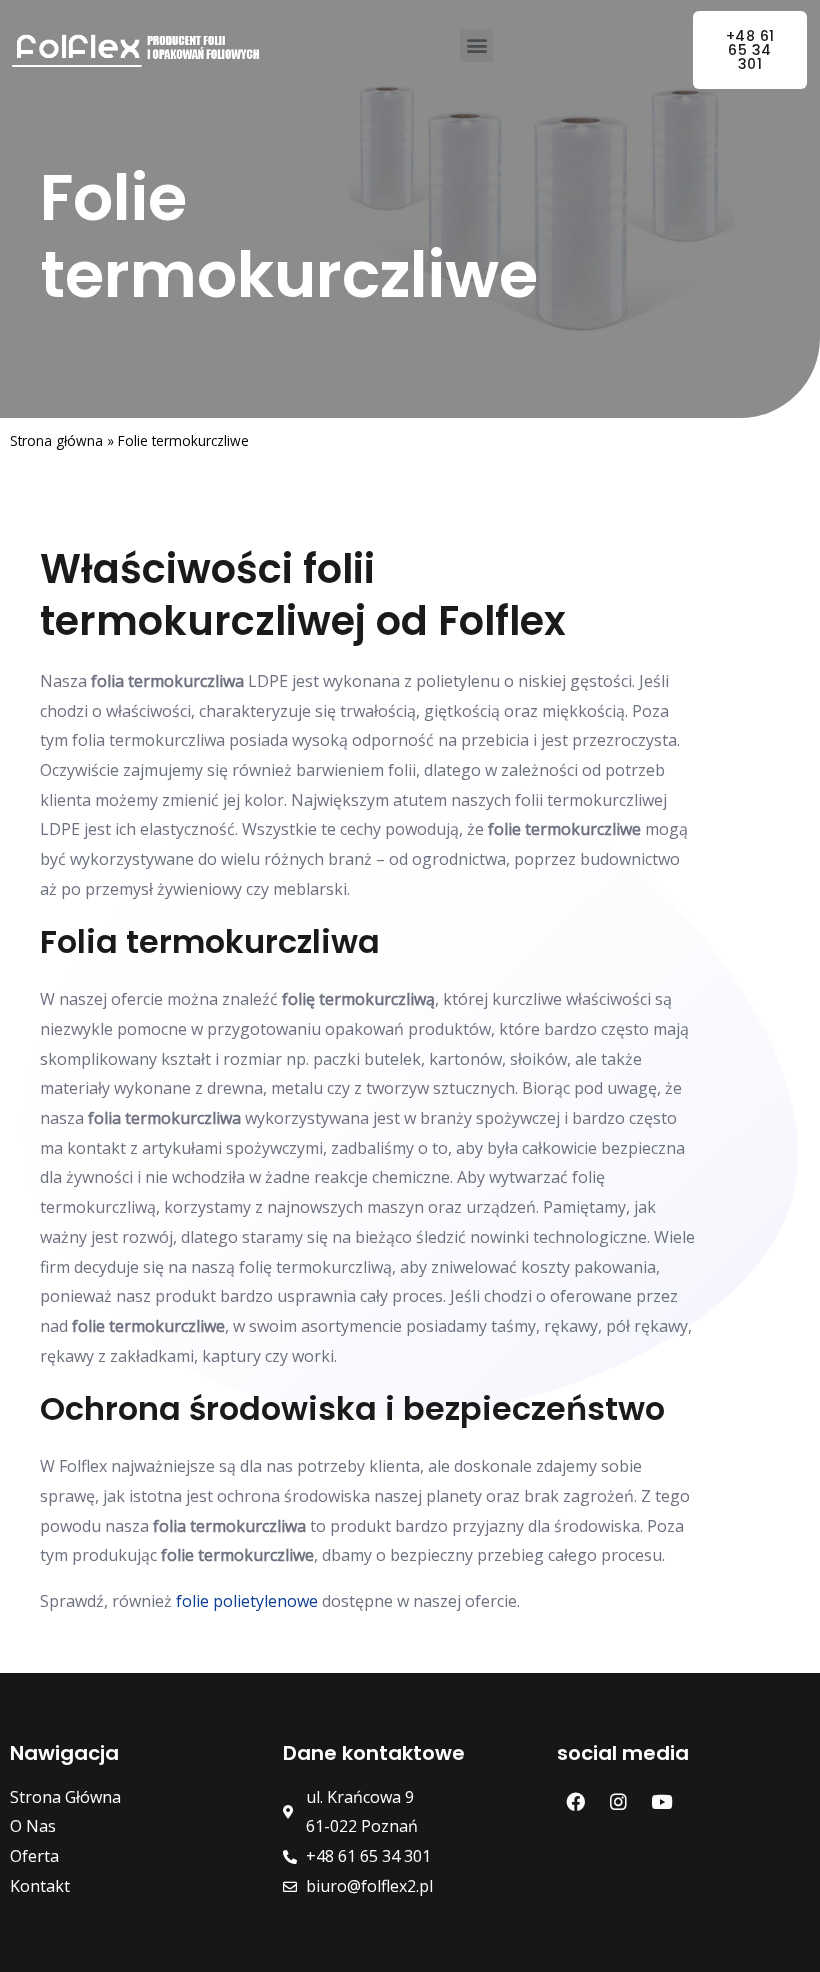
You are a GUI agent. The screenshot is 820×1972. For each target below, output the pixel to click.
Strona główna (56, 440)
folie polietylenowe (247, 1601)
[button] (476, 45)
